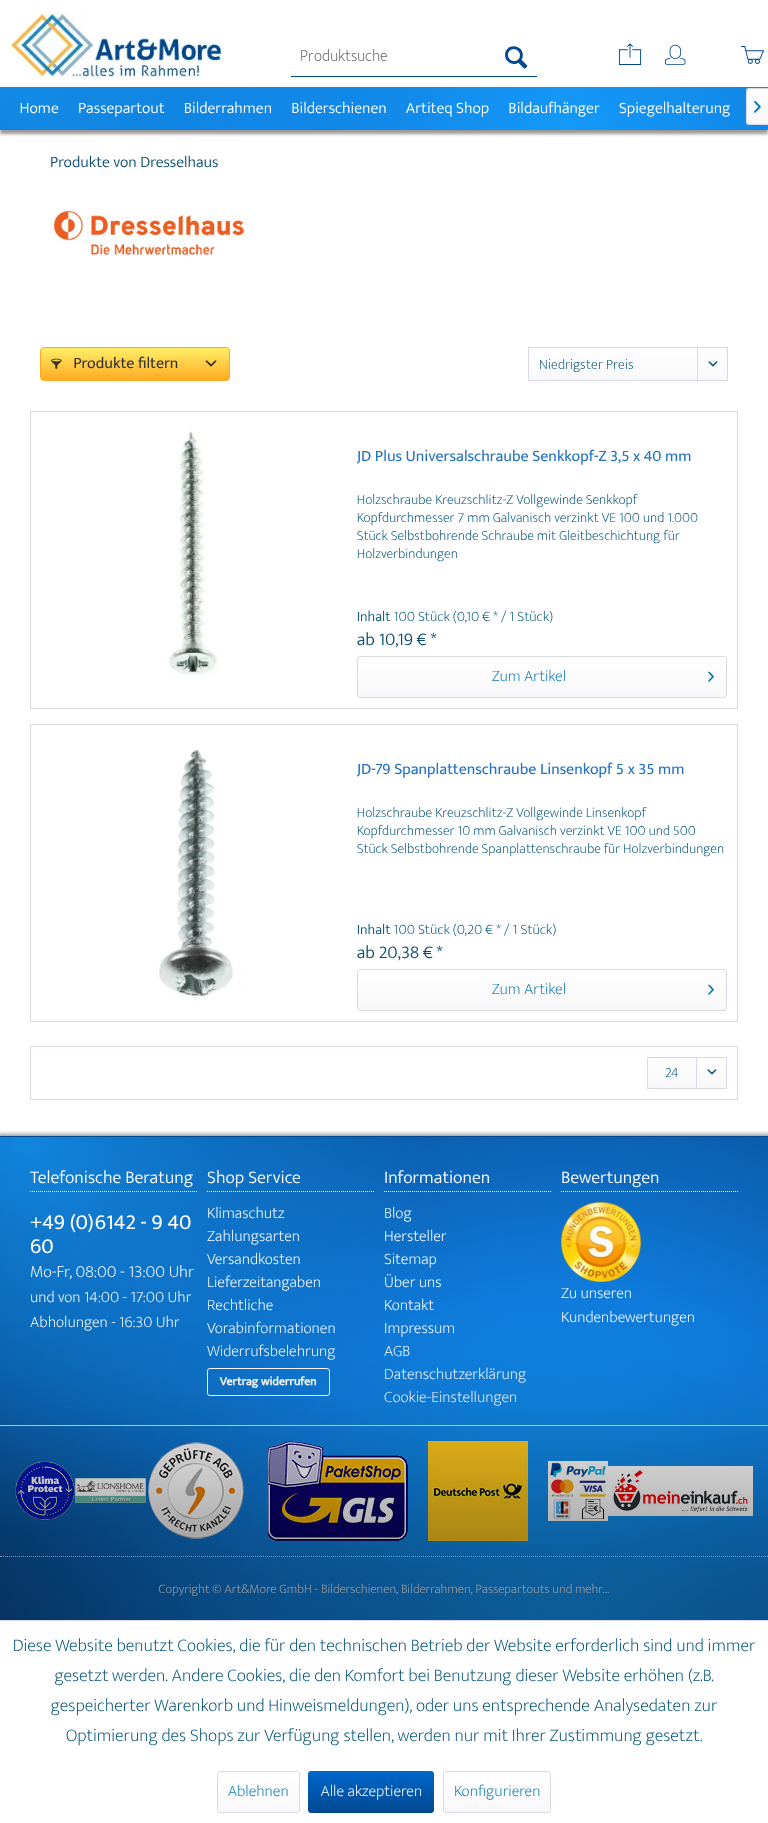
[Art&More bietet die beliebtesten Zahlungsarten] (578, 1491)
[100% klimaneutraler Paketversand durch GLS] (45, 1491)
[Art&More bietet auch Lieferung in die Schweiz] (680, 1491)
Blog (398, 1213)
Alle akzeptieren (371, 1791)
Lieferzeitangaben (264, 1282)
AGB (397, 1351)
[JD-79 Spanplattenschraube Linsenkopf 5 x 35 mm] (192, 873)
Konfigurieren (497, 1791)
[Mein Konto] (677, 57)
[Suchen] (516, 57)
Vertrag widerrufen (268, 1382)
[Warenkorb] (731, 57)
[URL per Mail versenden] (628, 57)
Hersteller (415, 1236)
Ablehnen (258, 1791)
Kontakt (409, 1305)
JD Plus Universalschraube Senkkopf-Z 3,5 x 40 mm (524, 458)
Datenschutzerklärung (455, 1374)
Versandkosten (254, 1259)
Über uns (413, 1282)
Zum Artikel (529, 676)
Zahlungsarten (253, 1236)
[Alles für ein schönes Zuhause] (110, 1490)
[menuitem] (414, 57)
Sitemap (410, 1259)
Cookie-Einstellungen (450, 1397)
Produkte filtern (124, 363)
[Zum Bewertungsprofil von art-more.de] (649, 1242)
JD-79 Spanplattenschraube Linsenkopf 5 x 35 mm (521, 771)
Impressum (419, 1328)
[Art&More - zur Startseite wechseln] (116, 45)
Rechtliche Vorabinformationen (271, 1317)
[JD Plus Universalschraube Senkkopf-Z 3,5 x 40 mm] (192, 560)
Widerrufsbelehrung (271, 1351)
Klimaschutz (246, 1213)
